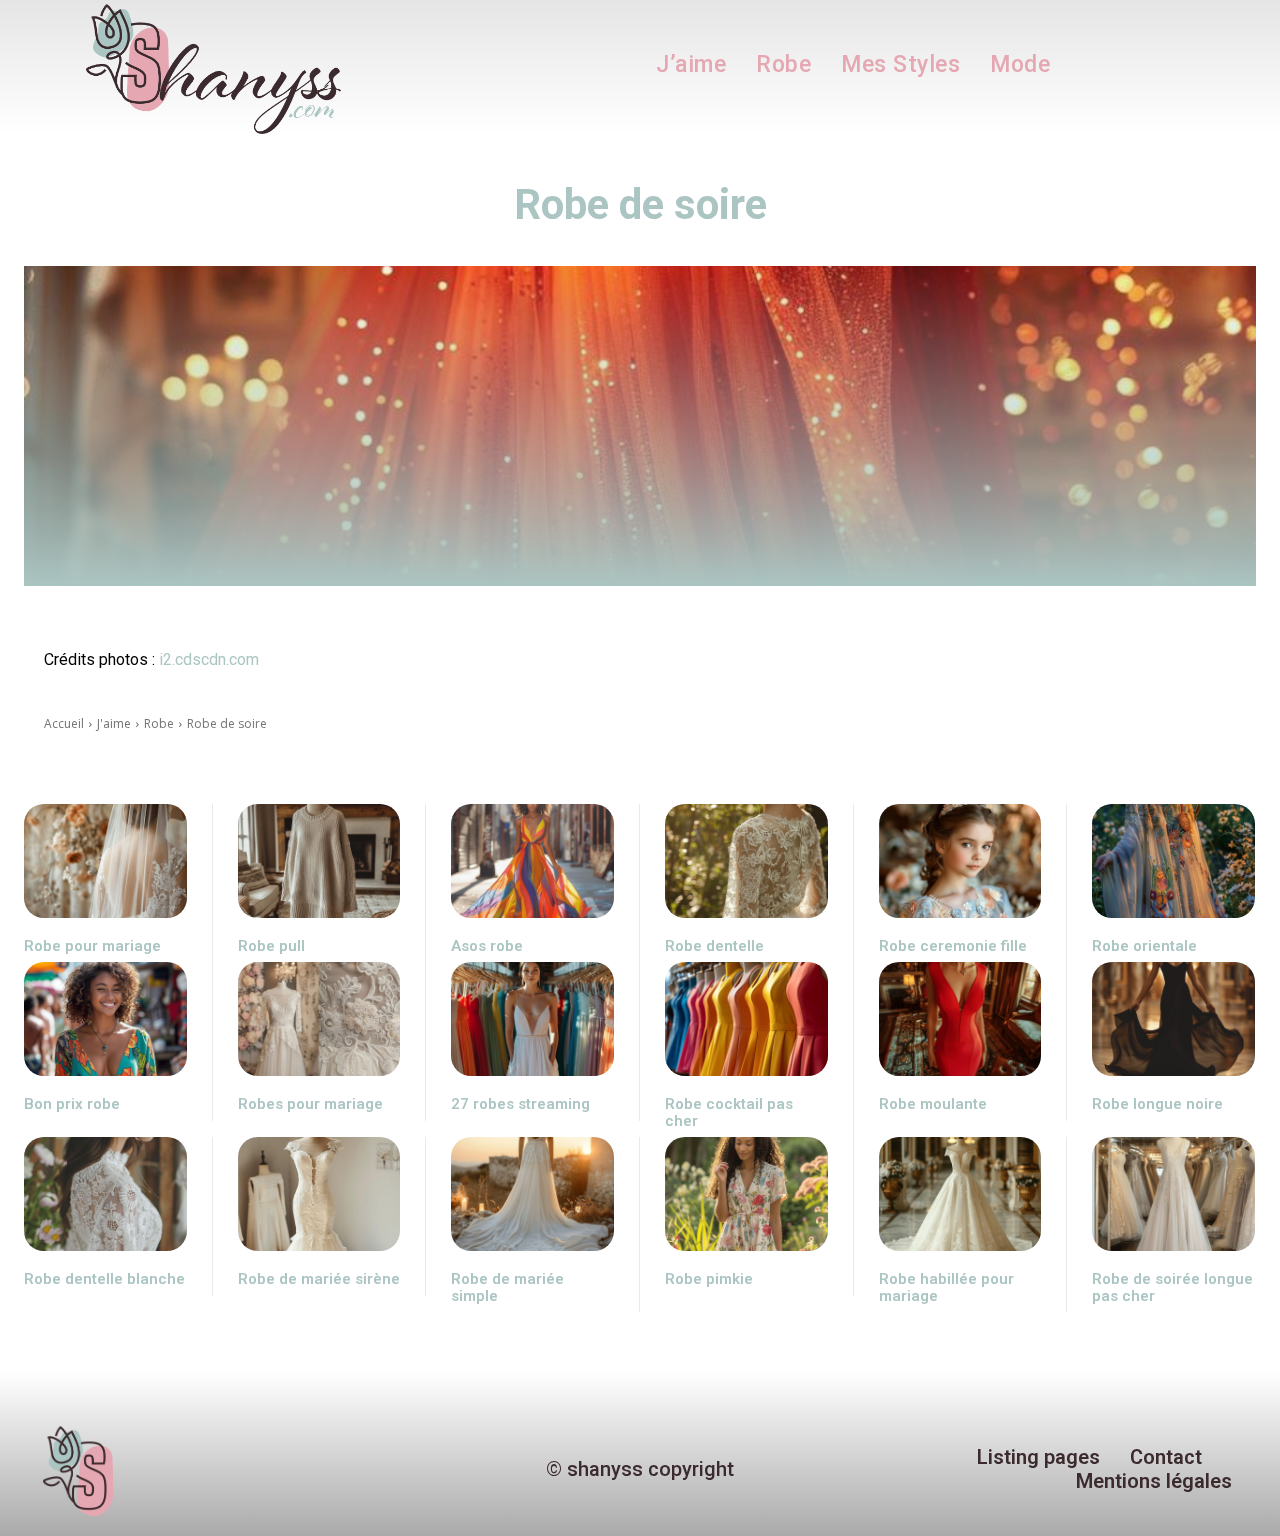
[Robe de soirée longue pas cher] (1173, 1194)
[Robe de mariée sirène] (319, 1194)
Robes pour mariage (310, 1104)
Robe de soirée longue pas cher (1172, 1287)
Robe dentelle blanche (104, 1279)
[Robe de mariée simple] (532, 1194)
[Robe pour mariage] (105, 861)
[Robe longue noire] (1173, 1019)
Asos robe (487, 946)
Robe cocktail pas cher (729, 1112)
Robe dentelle (714, 946)
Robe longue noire (1157, 1104)
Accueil (64, 723)
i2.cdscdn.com (209, 659)
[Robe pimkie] (746, 1194)
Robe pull (271, 946)
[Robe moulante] (960, 1019)
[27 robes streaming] (532, 1019)
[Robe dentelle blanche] (105, 1194)
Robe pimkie (709, 1279)
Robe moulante (933, 1104)
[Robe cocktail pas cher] (746, 1019)
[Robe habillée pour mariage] (960, 1194)
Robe (159, 723)
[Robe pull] (319, 861)
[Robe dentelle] (746, 861)
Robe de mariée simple (507, 1287)
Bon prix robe (72, 1104)
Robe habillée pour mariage (946, 1287)
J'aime (114, 723)
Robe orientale (1144, 946)
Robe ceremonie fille (953, 946)
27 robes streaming (520, 1104)
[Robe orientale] (1173, 861)
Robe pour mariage (92, 946)
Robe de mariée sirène (319, 1279)
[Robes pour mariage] (319, 1019)
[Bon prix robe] (105, 1019)
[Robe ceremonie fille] (960, 861)
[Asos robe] (532, 861)
